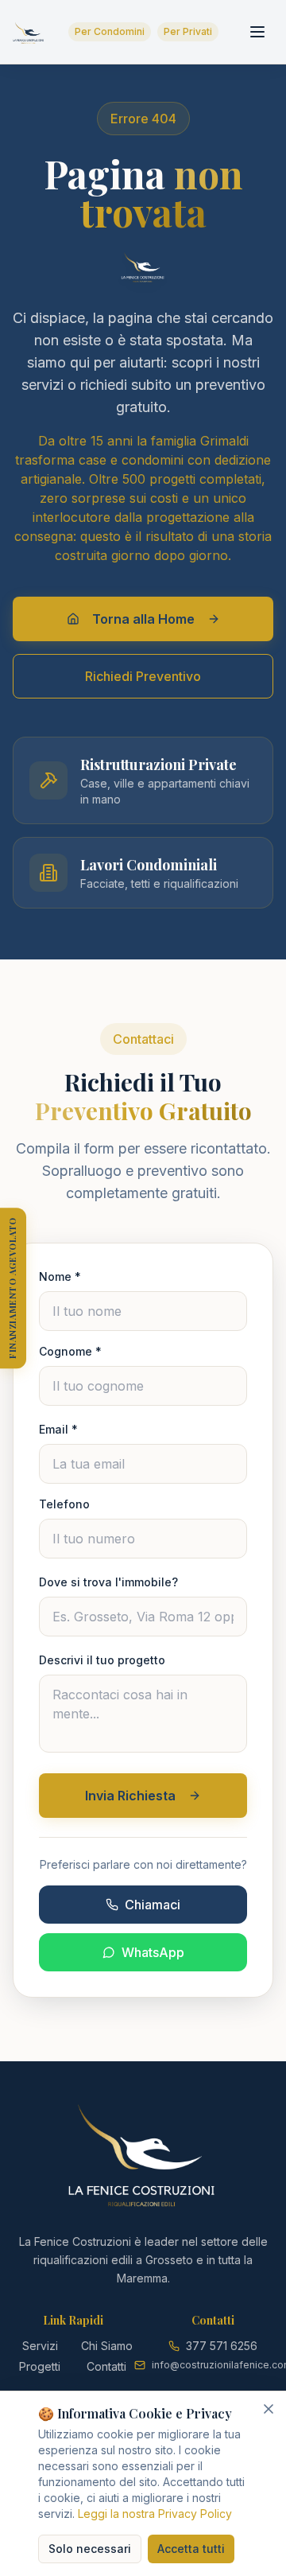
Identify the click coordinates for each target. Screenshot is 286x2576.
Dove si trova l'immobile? (108, 1582)
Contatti (106, 2366)
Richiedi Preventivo (143, 676)
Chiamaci (153, 1905)
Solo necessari (90, 2549)
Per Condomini (110, 31)
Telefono (64, 1504)
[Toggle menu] (257, 32)
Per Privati (188, 31)
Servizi (40, 2346)
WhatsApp (153, 1952)
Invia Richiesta (130, 1796)
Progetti (40, 2366)
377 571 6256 (222, 2346)
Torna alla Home (143, 619)
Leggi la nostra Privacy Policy (155, 2514)
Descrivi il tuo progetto (102, 1660)
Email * (58, 1429)
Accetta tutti (191, 2549)
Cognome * (70, 1351)
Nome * (60, 1276)
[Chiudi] (269, 2409)
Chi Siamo (107, 2346)
